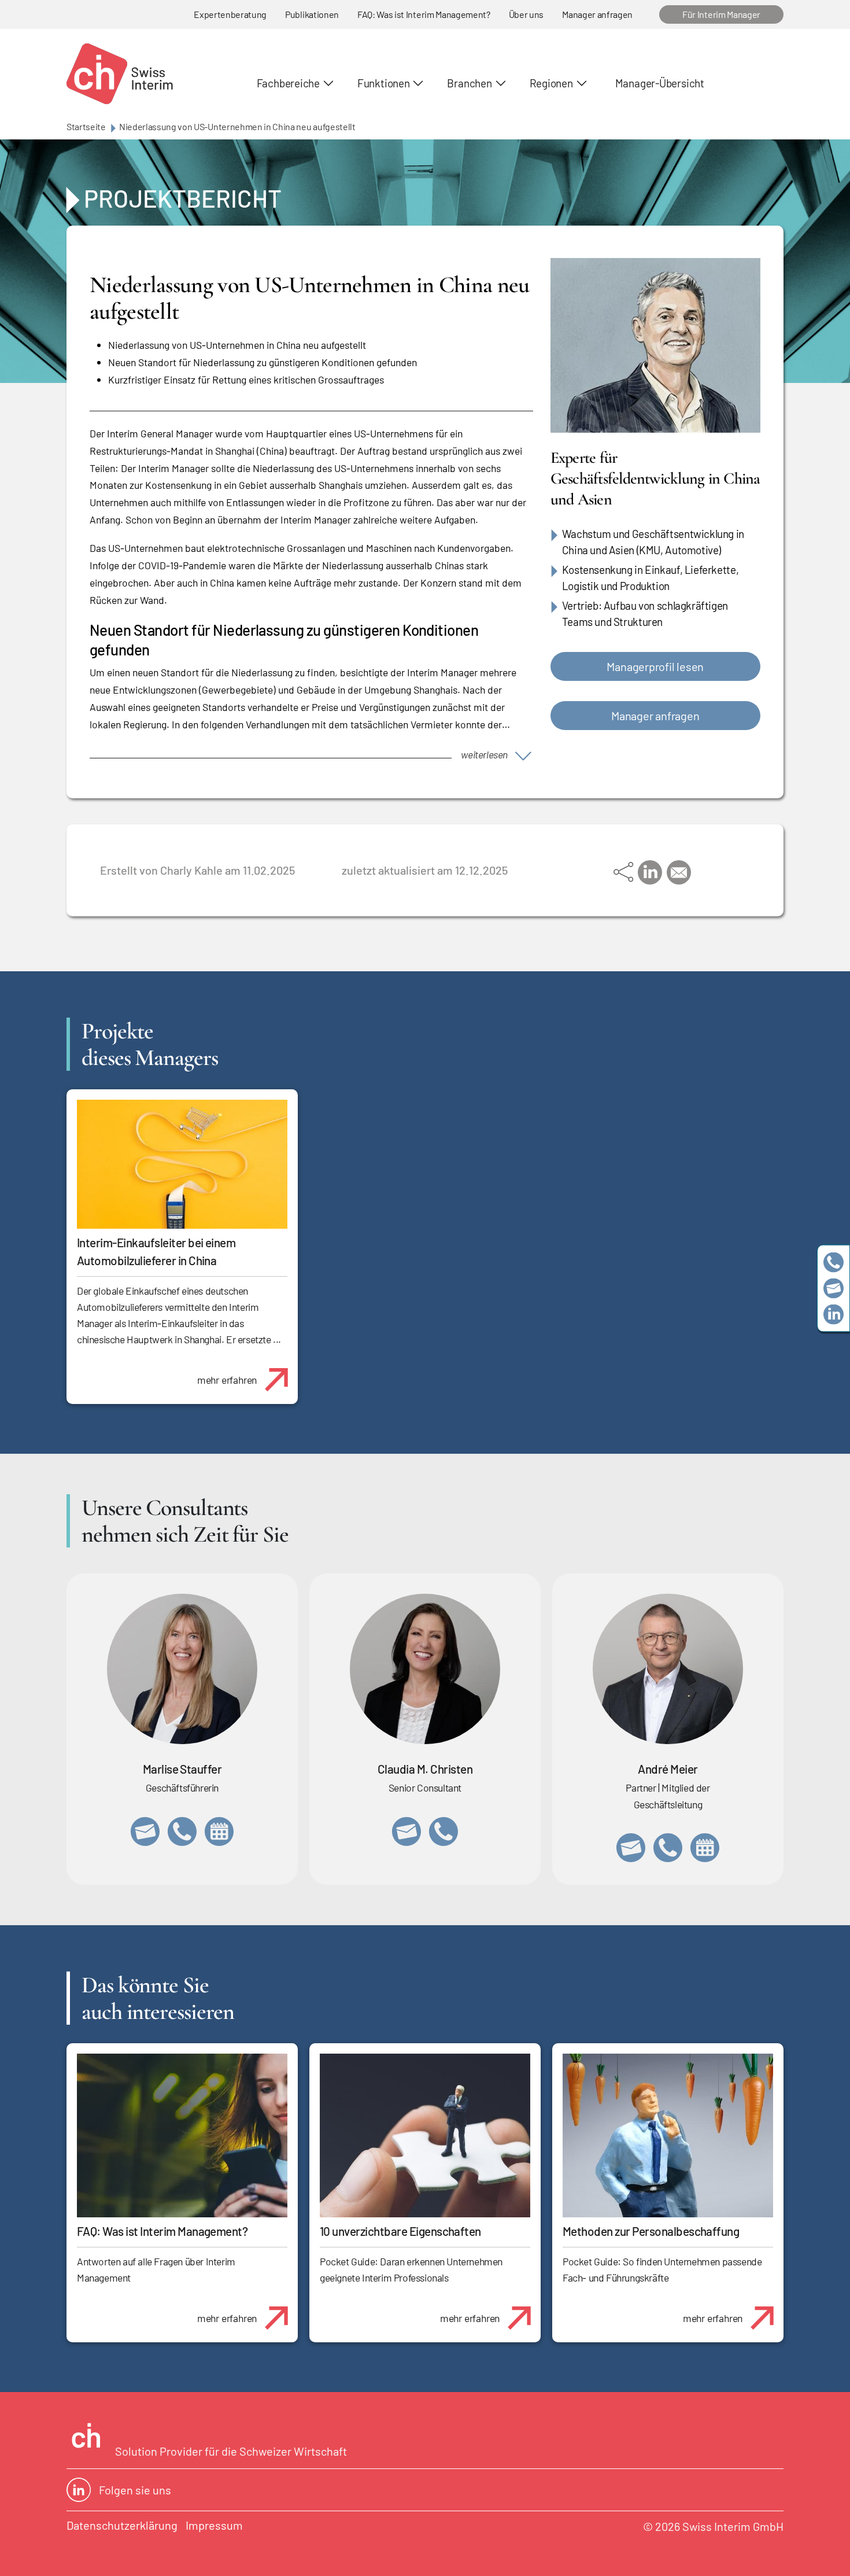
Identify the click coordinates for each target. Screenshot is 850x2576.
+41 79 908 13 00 (182, 1831)
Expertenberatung (230, 14)
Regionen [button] (551, 83)
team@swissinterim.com (834, 1288)
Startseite (86, 126)
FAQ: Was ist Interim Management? (424, 14)
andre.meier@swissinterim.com (631, 1848)
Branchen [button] (469, 83)
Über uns (526, 14)
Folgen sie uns (135, 2490)
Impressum (214, 2525)
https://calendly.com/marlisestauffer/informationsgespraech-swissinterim (219, 1831)
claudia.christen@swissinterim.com (406, 1831)
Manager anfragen (597, 14)
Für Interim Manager (721, 14)
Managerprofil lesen (655, 666)
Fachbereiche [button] (288, 83)
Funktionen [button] (384, 83)
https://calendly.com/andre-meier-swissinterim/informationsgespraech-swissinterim (705, 1848)
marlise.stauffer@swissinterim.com (145, 1831)
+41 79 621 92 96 (668, 1848)
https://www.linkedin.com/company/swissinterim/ (834, 1314)
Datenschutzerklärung (122, 2525)
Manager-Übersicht (660, 83)
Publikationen (312, 14)
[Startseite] (120, 74)
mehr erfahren (227, 1380)
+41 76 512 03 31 (444, 1831)
